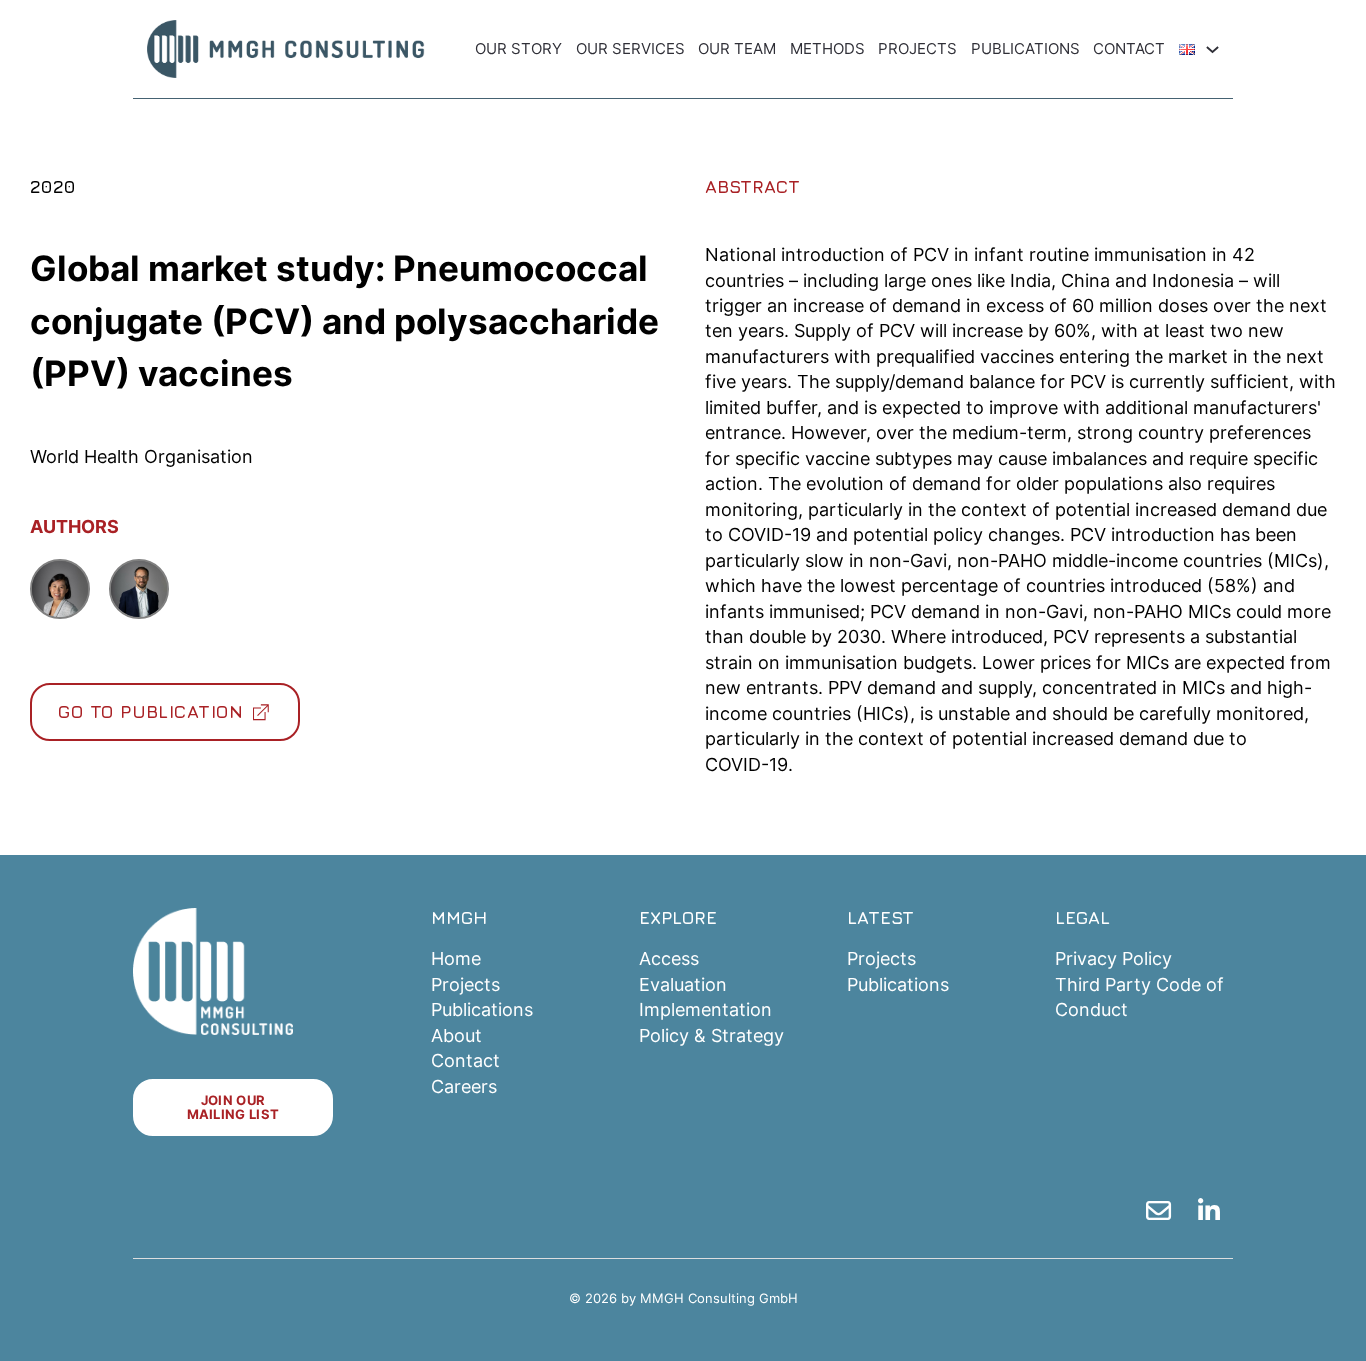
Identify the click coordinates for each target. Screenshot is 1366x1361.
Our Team (737, 48)
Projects (917, 48)
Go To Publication (150, 711)
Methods (827, 48)
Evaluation (683, 984)
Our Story (518, 48)
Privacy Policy (1113, 958)
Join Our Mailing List (233, 1106)
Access (669, 958)
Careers (464, 1086)
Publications (1025, 48)
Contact (1129, 48)
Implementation (705, 1009)
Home (456, 958)
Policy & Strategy (711, 1035)
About (456, 1035)
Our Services (630, 48)
